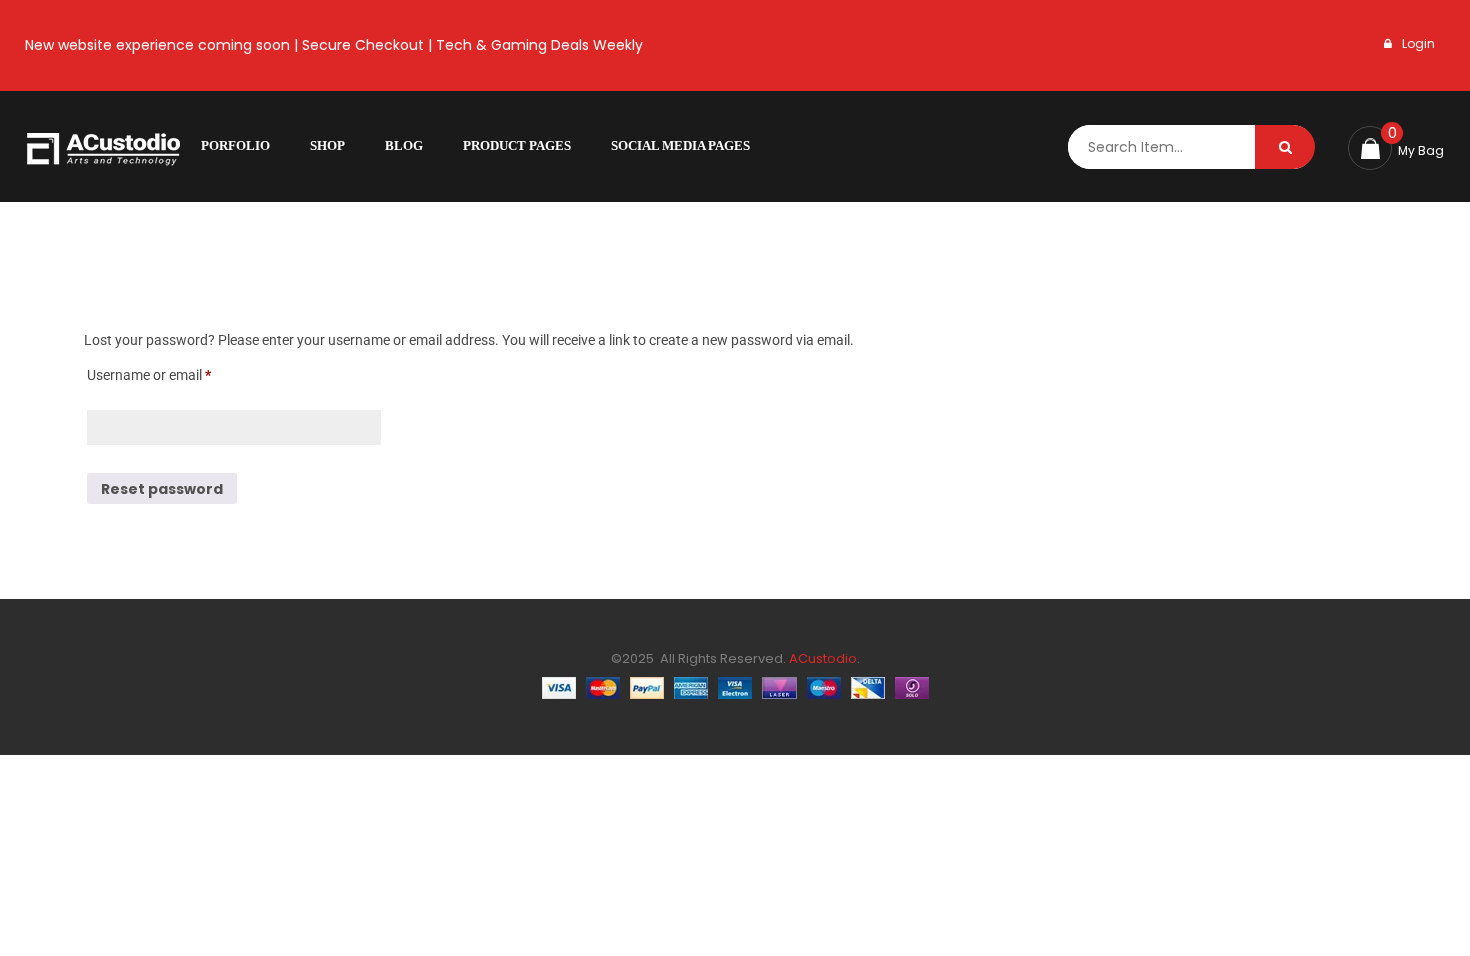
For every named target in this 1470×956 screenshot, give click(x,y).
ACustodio (821, 658)
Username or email (176, 372)
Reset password (162, 489)
